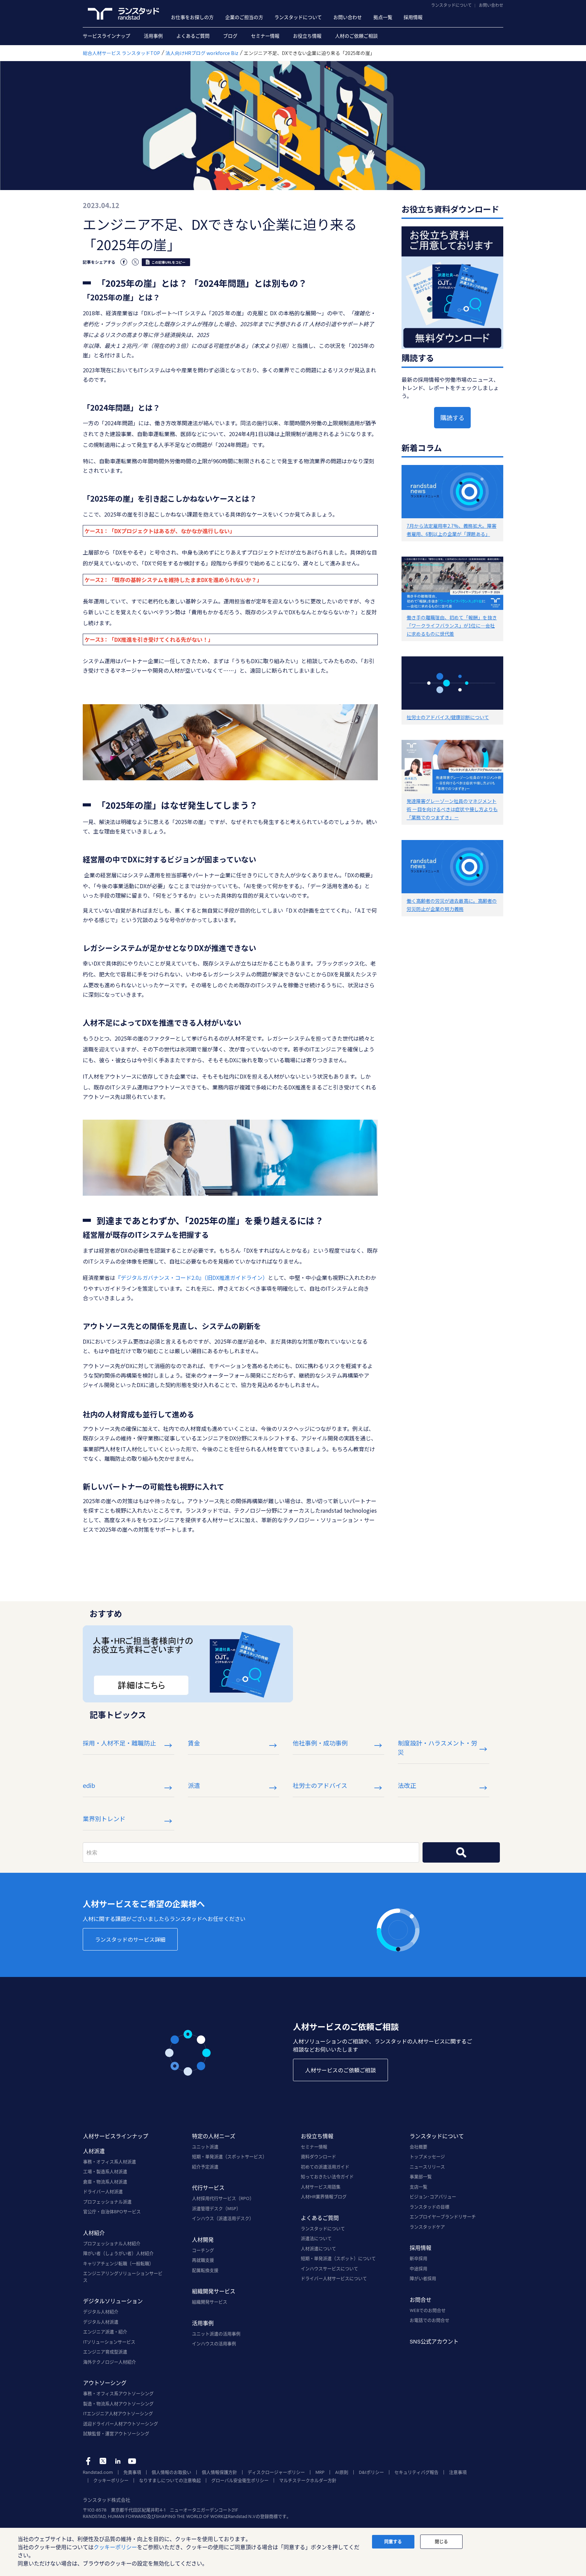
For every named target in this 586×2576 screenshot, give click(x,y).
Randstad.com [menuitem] (98, 2472)
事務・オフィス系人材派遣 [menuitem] (110, 2162)
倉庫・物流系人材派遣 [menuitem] (105, 2182)
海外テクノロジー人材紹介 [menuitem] (110, 2362)
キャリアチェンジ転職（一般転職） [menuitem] (118, 2263)
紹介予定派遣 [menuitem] (205, 2167)
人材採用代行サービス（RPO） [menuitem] (223, 2198)
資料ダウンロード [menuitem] (318, 2157)
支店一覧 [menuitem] (418, 2187)
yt (132, 2461)
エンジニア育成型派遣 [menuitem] (105, 2352)
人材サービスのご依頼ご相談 (340, 2070)
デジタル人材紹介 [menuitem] (101, 2312)
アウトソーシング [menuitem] (105, 2383)
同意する (393, 2541)
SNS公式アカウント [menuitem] (434, 2341)
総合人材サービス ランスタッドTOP (121, 53)
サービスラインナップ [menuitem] (106, 36)
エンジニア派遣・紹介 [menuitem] (105, 2332)
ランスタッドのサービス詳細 (130, 1939)
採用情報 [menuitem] (413, 17)
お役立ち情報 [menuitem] (307, 36)
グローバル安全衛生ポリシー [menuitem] (240, 2480)
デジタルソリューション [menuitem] (113, 2301)
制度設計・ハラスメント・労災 (437, 1747)
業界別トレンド (104, 1818)
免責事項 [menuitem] (132, 2472)
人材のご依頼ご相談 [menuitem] (356, 36)
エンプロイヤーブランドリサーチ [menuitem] (443, 2217)
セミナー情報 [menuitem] (265, 36)
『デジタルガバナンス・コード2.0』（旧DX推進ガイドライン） (192, 1277)
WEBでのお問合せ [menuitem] (428, 2310)
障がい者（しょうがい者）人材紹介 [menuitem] (118, 2253)
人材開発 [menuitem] (203, 2239)
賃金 (194, 1743)
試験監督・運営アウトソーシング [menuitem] (116, 2433)
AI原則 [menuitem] (342, 2472)
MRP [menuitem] (320, 2472)
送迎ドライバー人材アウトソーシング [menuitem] (121, 2424)
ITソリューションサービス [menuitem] (109, 2342)
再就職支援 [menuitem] (203, 2260)
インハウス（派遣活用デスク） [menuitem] (223, 2218)
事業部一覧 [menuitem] (421, 2177)
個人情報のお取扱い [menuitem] (171, 2472)
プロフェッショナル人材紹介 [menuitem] (112, 2243)
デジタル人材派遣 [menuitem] (101, 2322)
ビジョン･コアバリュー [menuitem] (433, 2197)
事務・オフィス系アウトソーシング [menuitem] (118, 2393)
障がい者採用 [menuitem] (423, 2278)
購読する (452, 417)
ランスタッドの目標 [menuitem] (429, 2207)
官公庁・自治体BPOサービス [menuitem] (112, 2211)
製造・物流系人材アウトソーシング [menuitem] (118, 2404)
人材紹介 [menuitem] (94, 2233)
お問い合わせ (491, 5)
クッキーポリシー (115, 2547)
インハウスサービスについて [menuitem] (329, 2269)
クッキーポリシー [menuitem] (111, 2480)
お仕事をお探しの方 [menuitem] (192, 17)
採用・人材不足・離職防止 (119, 1743)
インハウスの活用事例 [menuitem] (214, 2344)
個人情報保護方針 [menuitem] (219, 2472)
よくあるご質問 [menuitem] (193, 36)
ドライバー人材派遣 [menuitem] (103, 2191)
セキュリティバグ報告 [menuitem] (416, 2472)
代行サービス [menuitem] (208, 2188)
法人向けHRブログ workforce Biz (202, 53)
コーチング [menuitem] (203, 2250)
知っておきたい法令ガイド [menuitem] (327, 2177)
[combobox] (251, 1852)
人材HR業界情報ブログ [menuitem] (324, 2197)
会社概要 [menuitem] (418, 2147)
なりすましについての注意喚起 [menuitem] (170, 2480)
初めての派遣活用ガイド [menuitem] (325, 2167)
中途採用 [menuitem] (418, 2269)
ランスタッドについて (451, 5)
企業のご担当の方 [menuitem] (244, 17)
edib (89, 1785)
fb (88, 2461)
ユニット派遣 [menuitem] (205, 2147)
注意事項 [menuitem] (458, 2472)
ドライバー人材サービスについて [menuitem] (334, 2278)
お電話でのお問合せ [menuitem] (429, 2320)
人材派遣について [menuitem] (318, 2248)
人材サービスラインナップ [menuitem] (116, 2136)
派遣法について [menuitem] (316, 2238)
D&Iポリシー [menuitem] (371, 2472)
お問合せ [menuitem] (421, 2300)
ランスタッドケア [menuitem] (427, 2227)
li (118, 2461)
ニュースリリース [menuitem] (427, 2167)
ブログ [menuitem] (230, 36)
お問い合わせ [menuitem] (348, 17)
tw (103, 2461)
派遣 (194, 1785)
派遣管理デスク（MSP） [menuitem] (216, 2208)
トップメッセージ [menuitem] (427, 2157)
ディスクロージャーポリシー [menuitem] (276, 2472)
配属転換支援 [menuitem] (205, 2270)
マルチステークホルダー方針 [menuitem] (308, 2480)
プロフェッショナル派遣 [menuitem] (107, 2202)
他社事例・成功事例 (320, 1743)
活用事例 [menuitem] (153, 36)
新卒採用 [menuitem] (418, 2258)
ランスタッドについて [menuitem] (298, 17)
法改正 (407, 1785)
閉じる (441, 2541)
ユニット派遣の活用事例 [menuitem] (216, 2334)
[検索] (461, 1852)
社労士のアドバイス (320, 1785)
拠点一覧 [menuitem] (383, 17)
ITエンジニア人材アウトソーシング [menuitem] (118, 2413)
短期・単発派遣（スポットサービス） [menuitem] (229, 2157)
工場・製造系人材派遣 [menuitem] (105, 2171)
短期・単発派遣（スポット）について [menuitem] (338, 2258)
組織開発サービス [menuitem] (214, 2291)
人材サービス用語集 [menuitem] (321, 2187)
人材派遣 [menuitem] (94, 2151)
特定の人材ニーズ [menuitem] (214, 2136)
